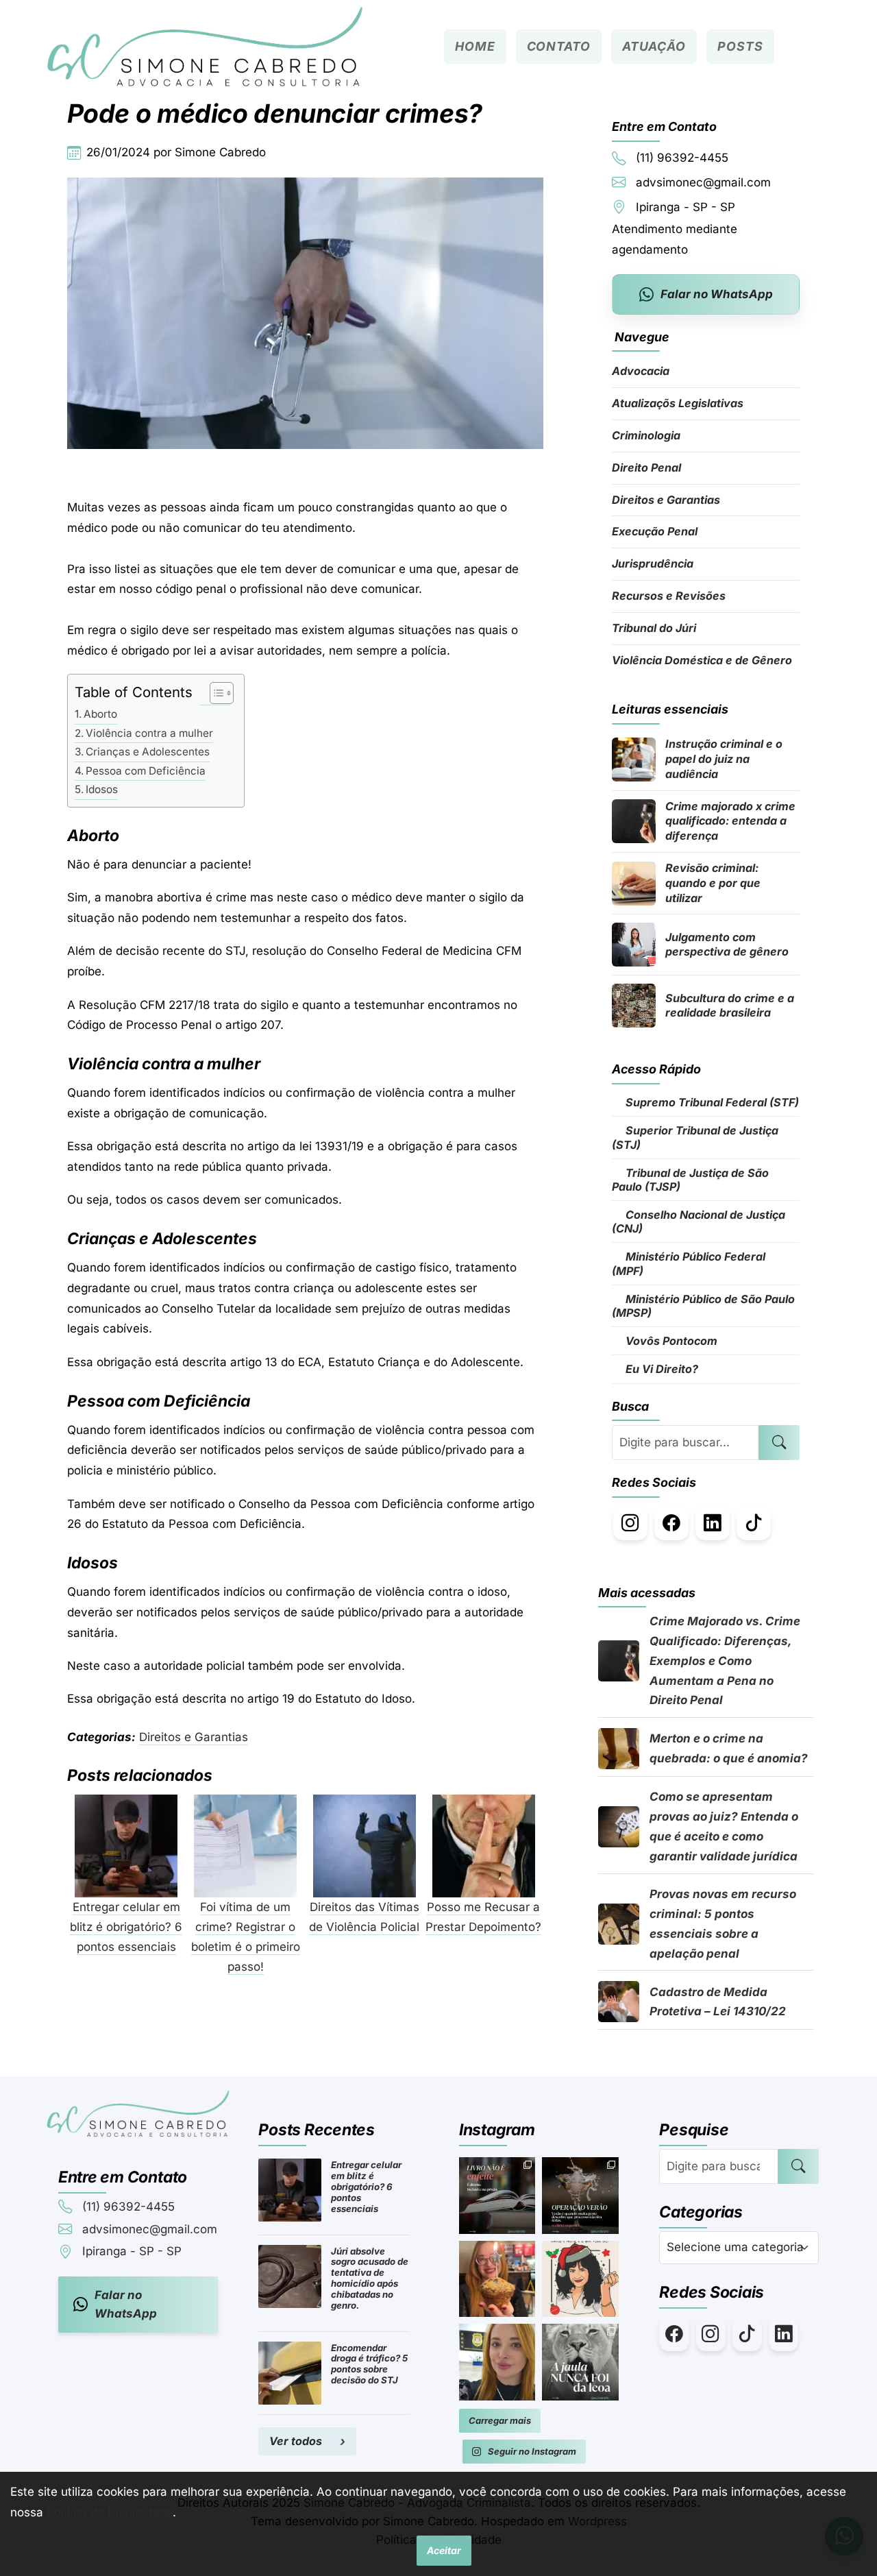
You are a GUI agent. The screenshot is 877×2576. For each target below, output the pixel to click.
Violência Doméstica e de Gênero (702, 660)
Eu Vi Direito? (660, 1369)
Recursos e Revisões (669, 596)
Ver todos (296, 2441)
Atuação (654, 46)
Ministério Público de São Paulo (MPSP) (703, 1306)
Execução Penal (655, 531)
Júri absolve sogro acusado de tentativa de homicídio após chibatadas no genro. (370, 2279)
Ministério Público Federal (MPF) (689, 1263)
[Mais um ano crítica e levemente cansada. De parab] (497, 2279)
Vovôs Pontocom (670, 1341)
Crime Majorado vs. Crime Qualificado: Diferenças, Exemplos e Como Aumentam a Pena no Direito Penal (725, 1661)
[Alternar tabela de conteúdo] (215, 693)
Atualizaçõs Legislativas (678, 403)
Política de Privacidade (110, 2512)
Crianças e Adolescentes (148, 752)
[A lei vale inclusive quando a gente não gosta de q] (497, 2196)
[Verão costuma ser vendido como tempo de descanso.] (580, 2196)
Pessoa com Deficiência (146, 771)
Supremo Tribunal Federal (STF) (711, 1102)
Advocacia (641, 371)
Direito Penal (646, 467)
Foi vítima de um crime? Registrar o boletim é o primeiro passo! (246, 1937)
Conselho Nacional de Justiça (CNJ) (699, 1222)
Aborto (100, 714)
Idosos (102, 789)
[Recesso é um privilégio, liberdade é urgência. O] (497, 2362)
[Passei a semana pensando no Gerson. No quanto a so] (580, 2362)
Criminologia (646, 435)
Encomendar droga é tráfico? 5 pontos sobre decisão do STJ (369, 2364)
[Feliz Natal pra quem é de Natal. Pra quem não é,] (580, 2279)
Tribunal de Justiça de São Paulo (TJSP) (690, 1180)
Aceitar (444, 2550)
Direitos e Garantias (194, 1737)
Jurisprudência (653, 563)
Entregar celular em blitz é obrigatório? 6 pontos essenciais (366, 2187)
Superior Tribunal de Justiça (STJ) (695, 1137)
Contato (559, 46)
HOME (475, 46)
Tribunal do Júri (654, 628)
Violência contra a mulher (149, 733)
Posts (740, 46)
